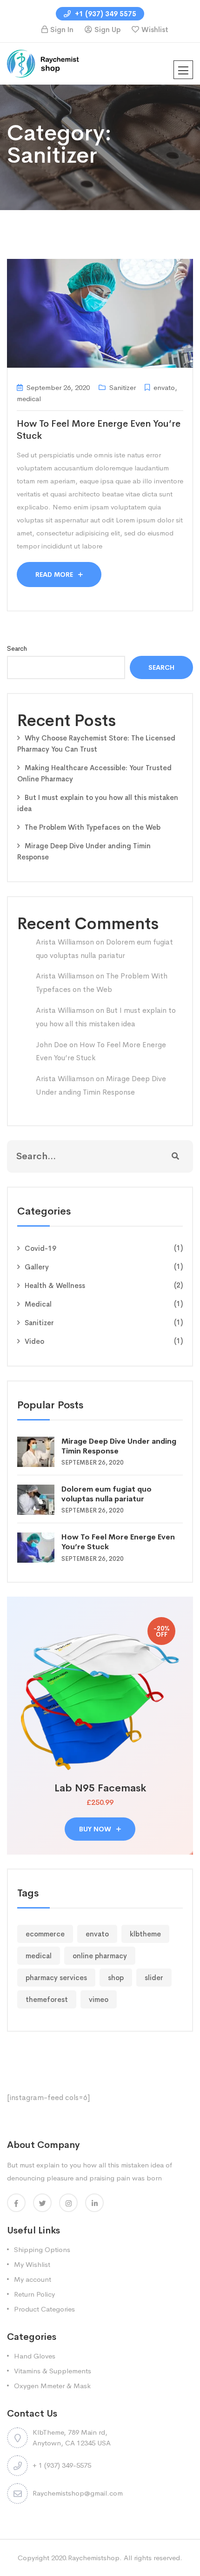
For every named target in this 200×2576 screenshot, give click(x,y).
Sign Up (107, 30)
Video (34, 1341)
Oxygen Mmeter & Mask (52, 2386)
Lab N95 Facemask (100, 1788)
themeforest (47, 1999)
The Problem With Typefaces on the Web (93, 827)
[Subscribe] (175, 1156)
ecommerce (45, 1934)
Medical (38, 1304)
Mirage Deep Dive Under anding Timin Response (119, 1446)
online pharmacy (100, 1956)
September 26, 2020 (58, 387)
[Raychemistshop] (44, 63)
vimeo (99, 1999)
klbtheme (145, 1934)
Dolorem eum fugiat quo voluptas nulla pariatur (107, 1494)
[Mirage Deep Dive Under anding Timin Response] (39, 1451)
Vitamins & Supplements (53, 2371)
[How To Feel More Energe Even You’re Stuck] (39, 1547)
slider (154, 1978)
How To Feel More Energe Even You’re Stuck (118, 1542)
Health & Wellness (55, 1285)
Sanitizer (39, 1323)
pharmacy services (56, 1978)
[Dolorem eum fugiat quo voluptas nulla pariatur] (39, 1499)
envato (97, 1934)
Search (17, 648)
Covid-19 (40, 1248)
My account (33, 2279)
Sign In (62, 30)
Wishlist (155, 30)
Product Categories (44, 2309)
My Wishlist (32, 2264)
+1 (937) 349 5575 (105, 14)
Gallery (37, 1267)
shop (116, 1978)
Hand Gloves (35, 2356)
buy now (96, 1829)
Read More (55, 575)
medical (39, 1956)
